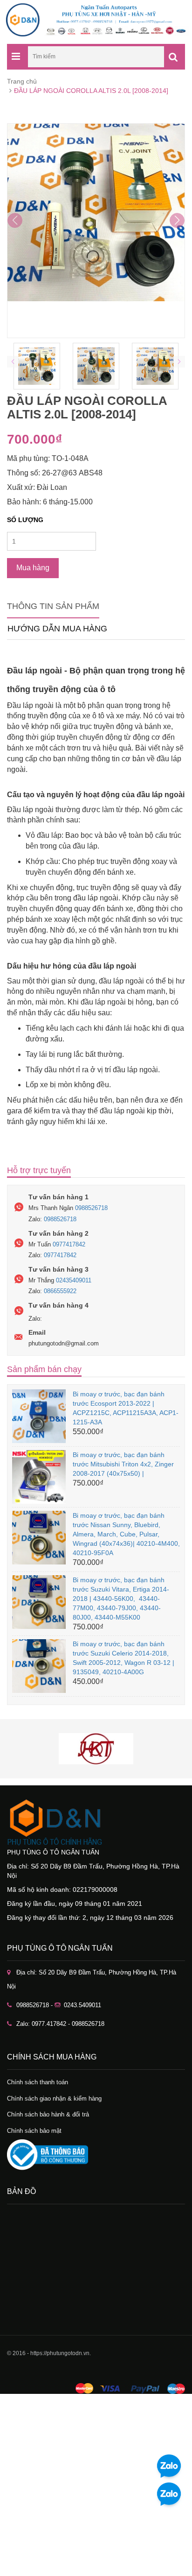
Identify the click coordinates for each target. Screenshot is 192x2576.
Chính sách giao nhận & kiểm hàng (54, 2098)
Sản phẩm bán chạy (44, 1369)
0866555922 (60, 1291)
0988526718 (91, 1208)
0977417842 (69, 1244)
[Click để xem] (96, 231)
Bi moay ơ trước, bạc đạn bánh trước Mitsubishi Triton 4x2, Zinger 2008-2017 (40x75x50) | (123, 1464)
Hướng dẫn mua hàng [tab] (57, 629)
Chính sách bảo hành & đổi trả (48, 2114)
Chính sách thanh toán (38, 2082)
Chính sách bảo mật (34, 2131)
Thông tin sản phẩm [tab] (53, 606)
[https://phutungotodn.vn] (96, 1822)
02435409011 (74, 1280)
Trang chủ (22, 81)
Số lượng (25, 520)
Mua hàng (33, 568)
